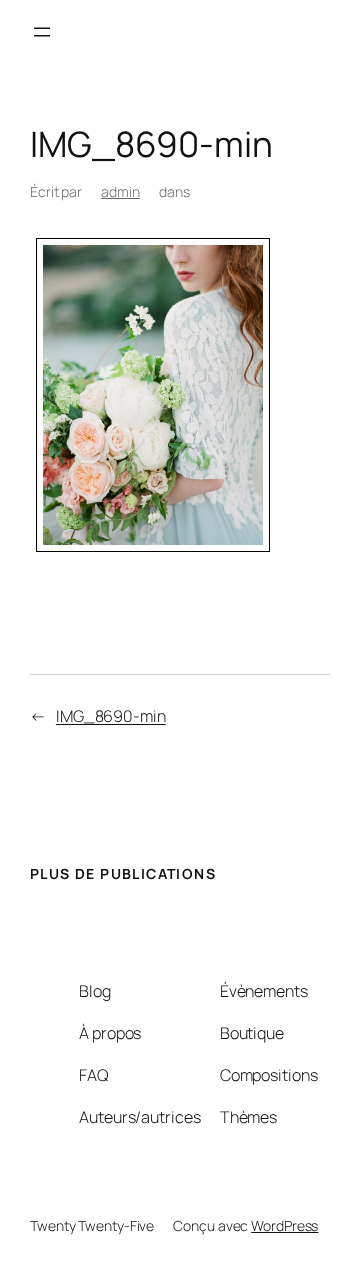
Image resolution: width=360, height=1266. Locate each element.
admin (120, 191)
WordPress (284, 1225)
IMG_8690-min (111, 716)
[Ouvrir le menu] (42, 32)
